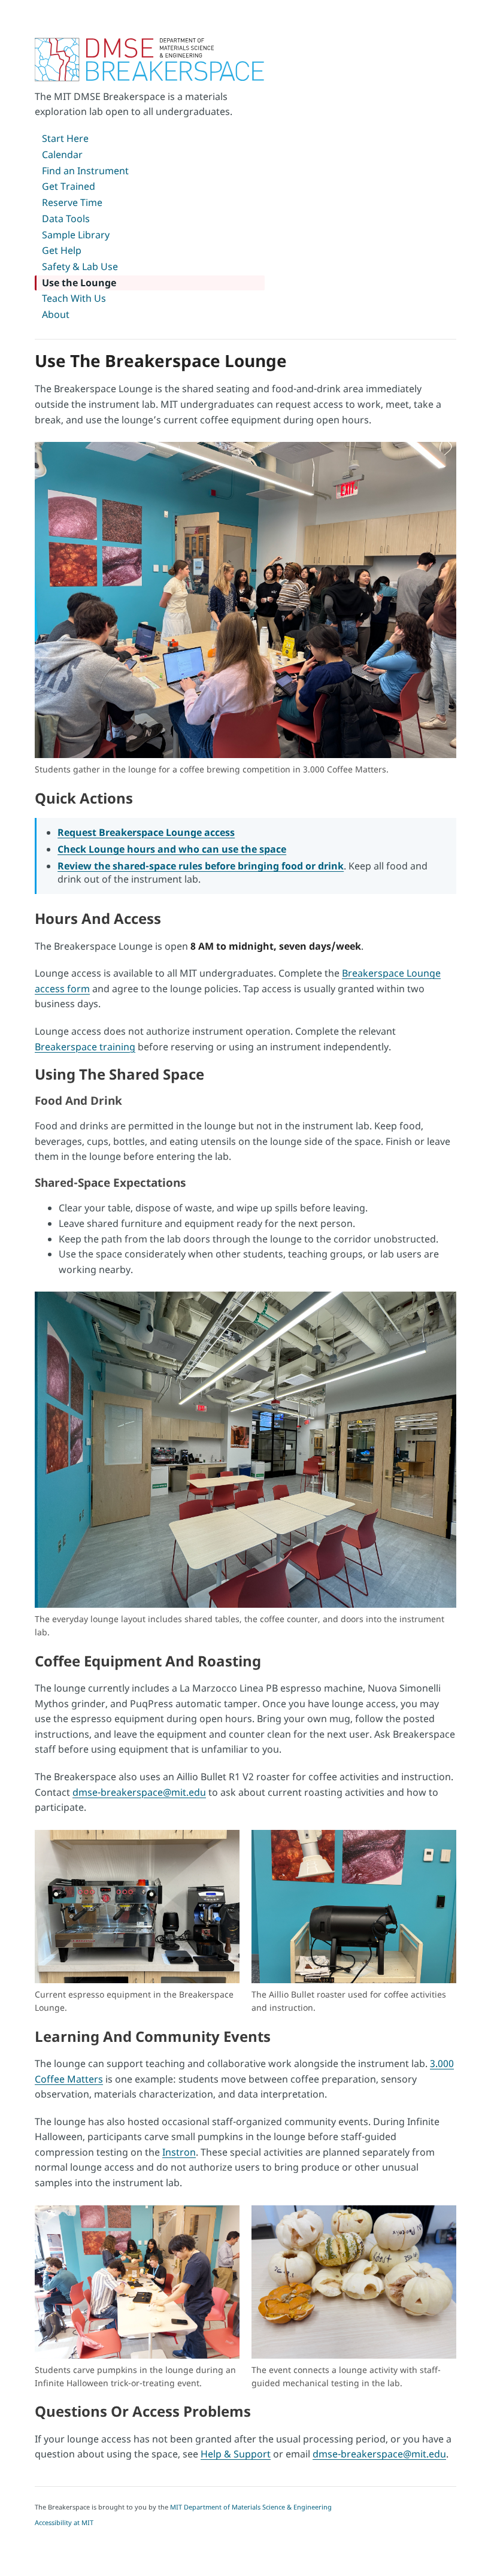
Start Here (65, 138)
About (56, 314)
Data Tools (66, 219)
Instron (179, 2152)
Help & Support (236, 2454)
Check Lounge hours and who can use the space (172, 849)
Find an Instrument (85, 171)
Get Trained (69, 186)
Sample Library (76, 235)
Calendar (62, 154)
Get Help (62, 250)
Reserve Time (72, 202)
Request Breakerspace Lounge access (146, 832)
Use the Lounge (79, 283)
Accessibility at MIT (64, 2522)
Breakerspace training (85, 1047)
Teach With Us (74, 298)
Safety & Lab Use (80, 266)
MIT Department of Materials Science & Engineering (251, 2507)
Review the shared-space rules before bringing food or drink (201, 866)
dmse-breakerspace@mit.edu (139, 1792)
